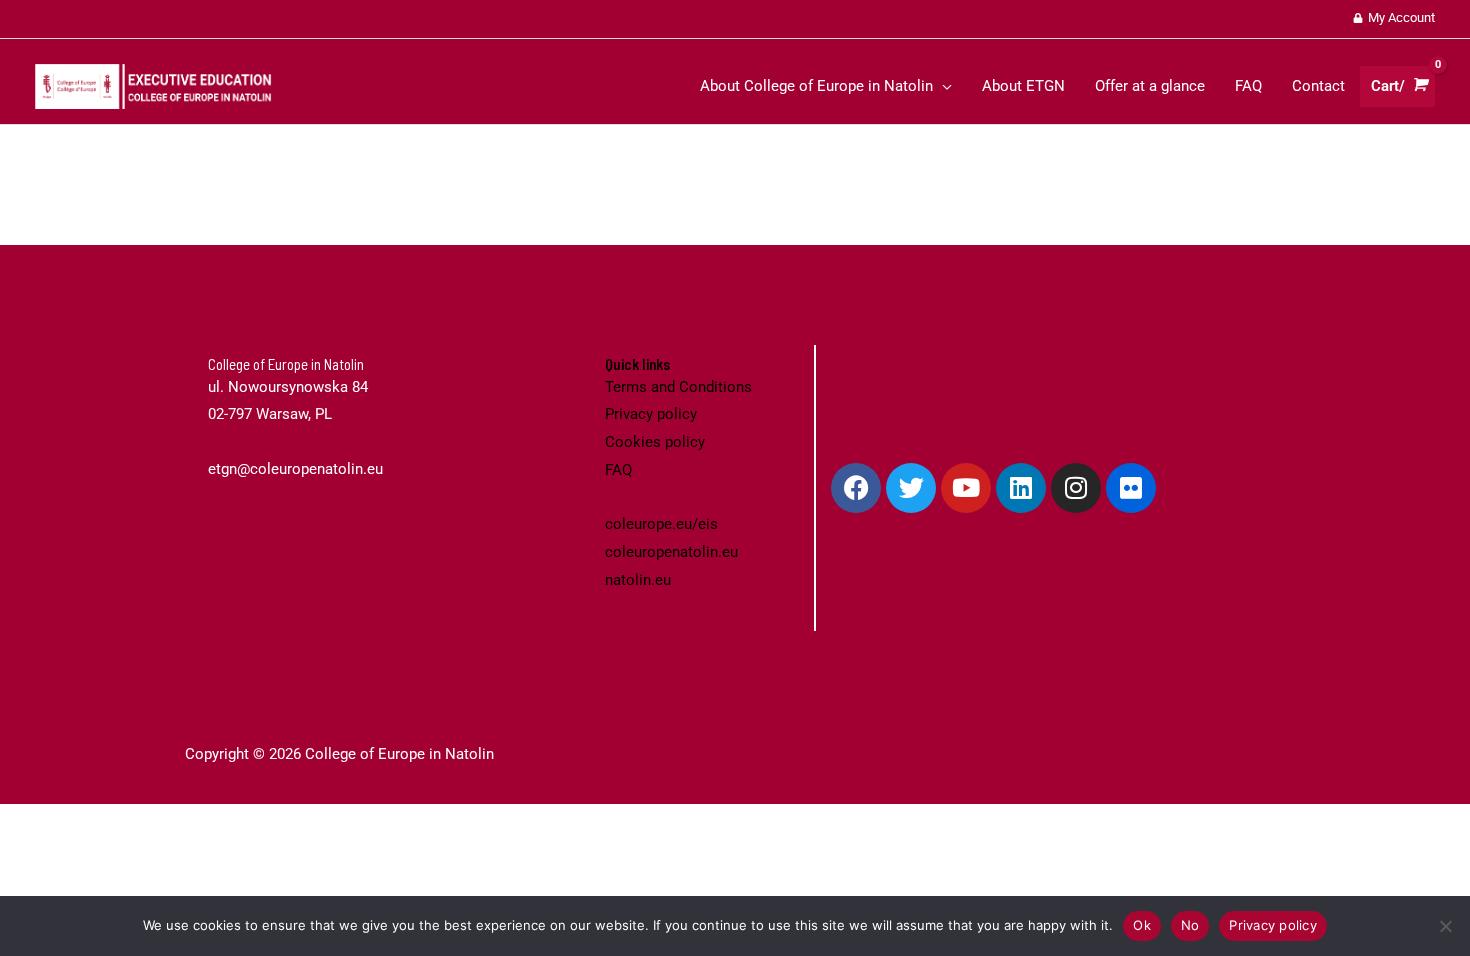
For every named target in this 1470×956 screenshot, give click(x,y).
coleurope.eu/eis (661, 524)
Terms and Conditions (678, 387)
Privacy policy (651, 414)
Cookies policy (655, 442)
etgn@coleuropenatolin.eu (295, 469)
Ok (1142, 925)
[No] (1445, 926)
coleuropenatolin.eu (671, 552)
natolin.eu (638, 580)
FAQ (618, 470)
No (1190, 925)
